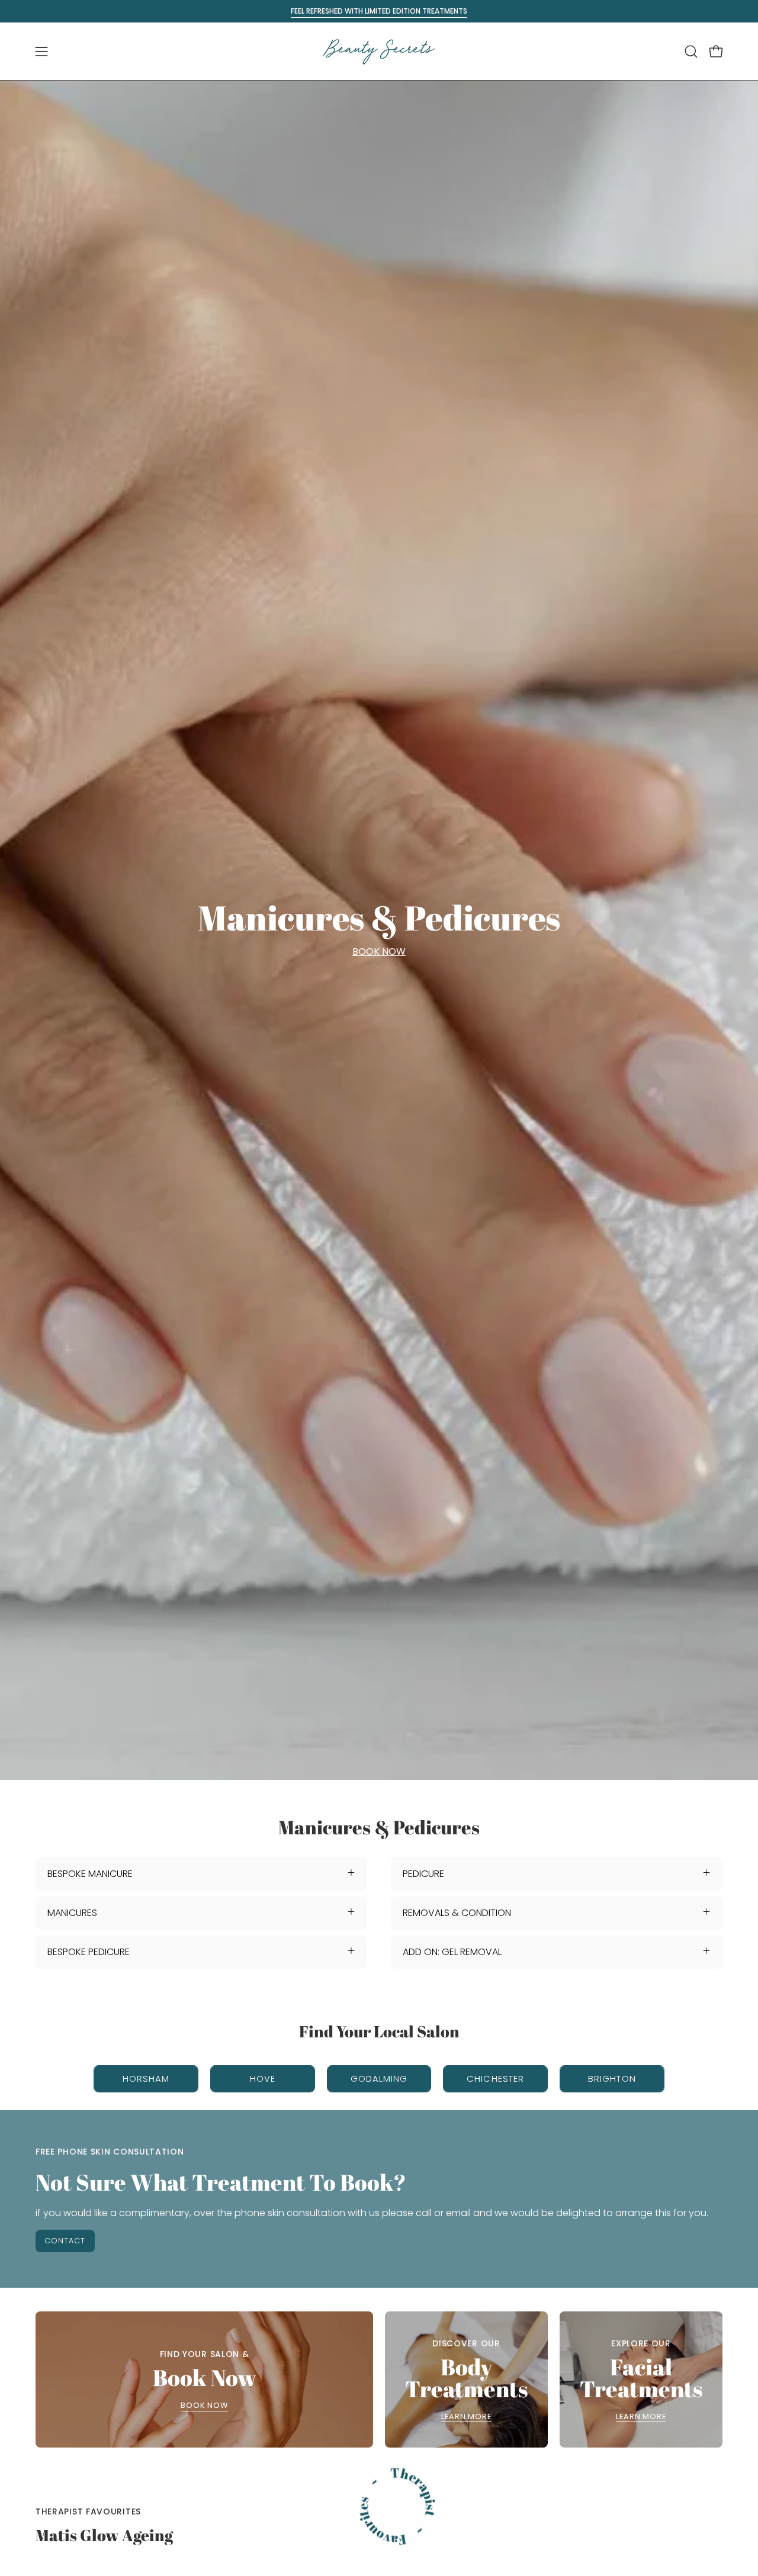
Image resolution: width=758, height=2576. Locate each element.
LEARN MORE (641, 2417)
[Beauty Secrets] (379, 51)
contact (65, 2241)
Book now (205, 2406)
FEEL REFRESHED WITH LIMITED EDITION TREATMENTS (379, 11)
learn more (467, 2417)
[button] (691, 51)
